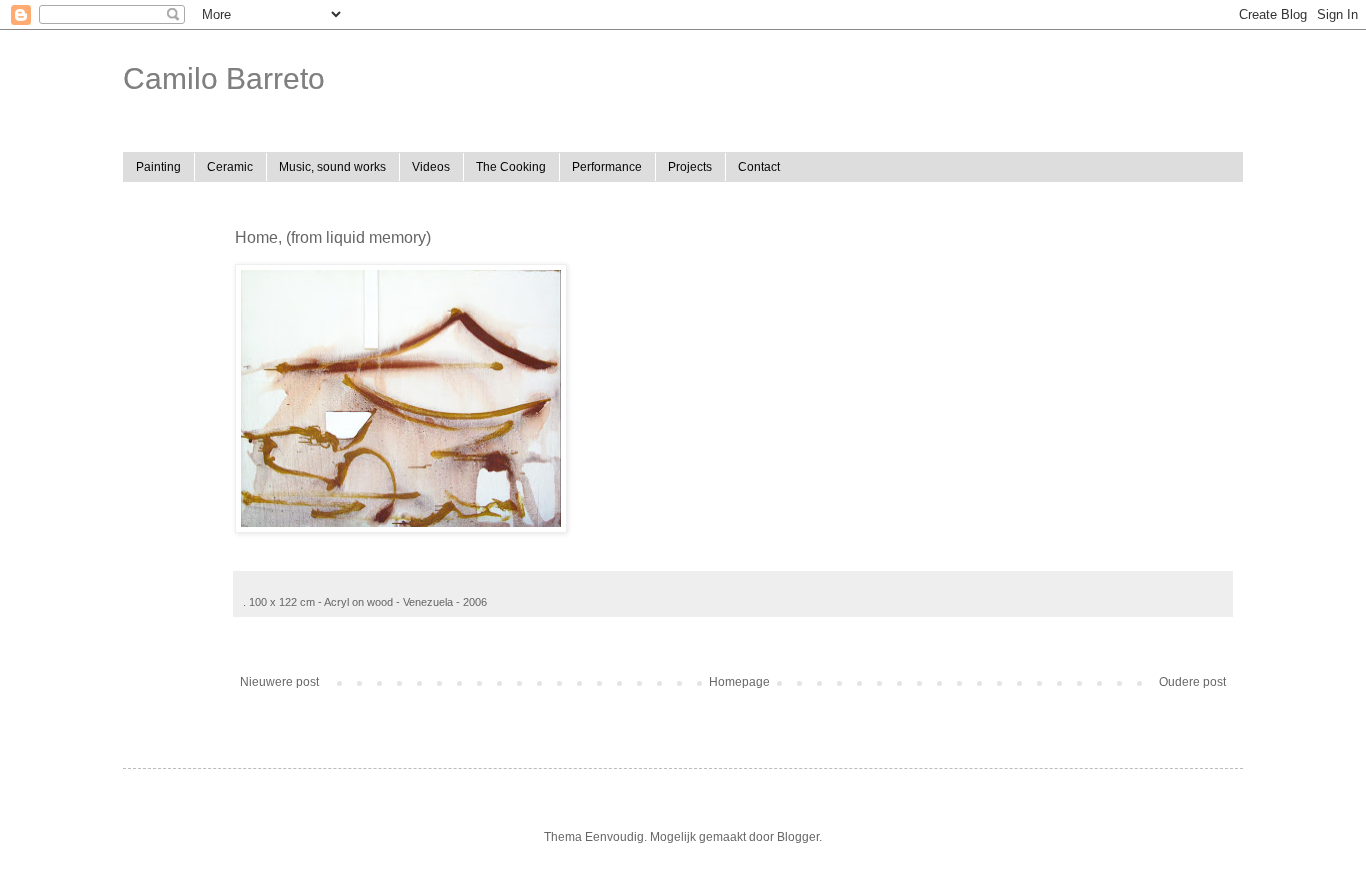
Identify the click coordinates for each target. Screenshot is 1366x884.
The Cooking (511, 167)
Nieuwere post (279, 682)
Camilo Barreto (224, 78)
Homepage (739, 682)
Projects (690, 167)
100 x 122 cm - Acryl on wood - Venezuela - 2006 (368, 602)
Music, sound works (332, 167)
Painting (158, 167)
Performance (607, 167)
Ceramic (230, 167)
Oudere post (1192, 682)
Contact (759, 167)
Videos (431, 167)
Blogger (798, 837)
